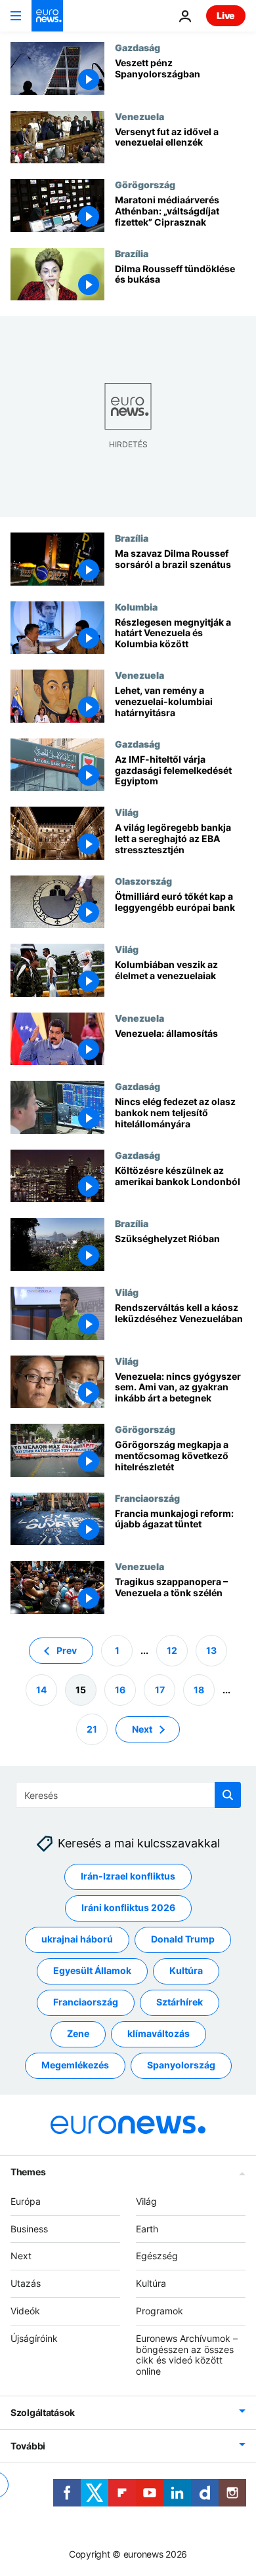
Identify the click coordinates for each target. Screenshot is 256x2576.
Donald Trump (183, 1939)
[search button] (228, 1795)
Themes (28, 2171)
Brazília (132, 253)
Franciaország (147, 1498)
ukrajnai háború (77, 1939)
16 (120, 1689)
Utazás (26, 2283)
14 (41, 1689)
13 (211, 1650)
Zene (78, 2033)
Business (29, 2228)
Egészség (157, 2256)
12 (172, 1650)
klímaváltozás (159, 2033)
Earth (147, 2228)
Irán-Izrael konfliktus (128, 1876)
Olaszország (143, 881)
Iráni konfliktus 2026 (128, 1907)
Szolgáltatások (43, 2412)
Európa (26, 2201)
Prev (67, 1650)
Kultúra (186, 1970)
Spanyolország (181, 2065)
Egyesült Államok (92, 1970)
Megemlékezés (75, 2065)
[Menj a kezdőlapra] (47, 16)
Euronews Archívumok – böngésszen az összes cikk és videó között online (187, 2354)
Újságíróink (34, 2338)
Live (226, 15)
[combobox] (128, 1795)
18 (199, 1689)
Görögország (145, 184)
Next (142, 1728)
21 (92, 1728)
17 (160, 1689)
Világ (127, 812)
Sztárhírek (180, 2002)
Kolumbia (136, 607)
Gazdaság (138, 47)
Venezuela (139, 116)
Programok (160, 2311)
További (28, 2446)
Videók (25, 2311)
